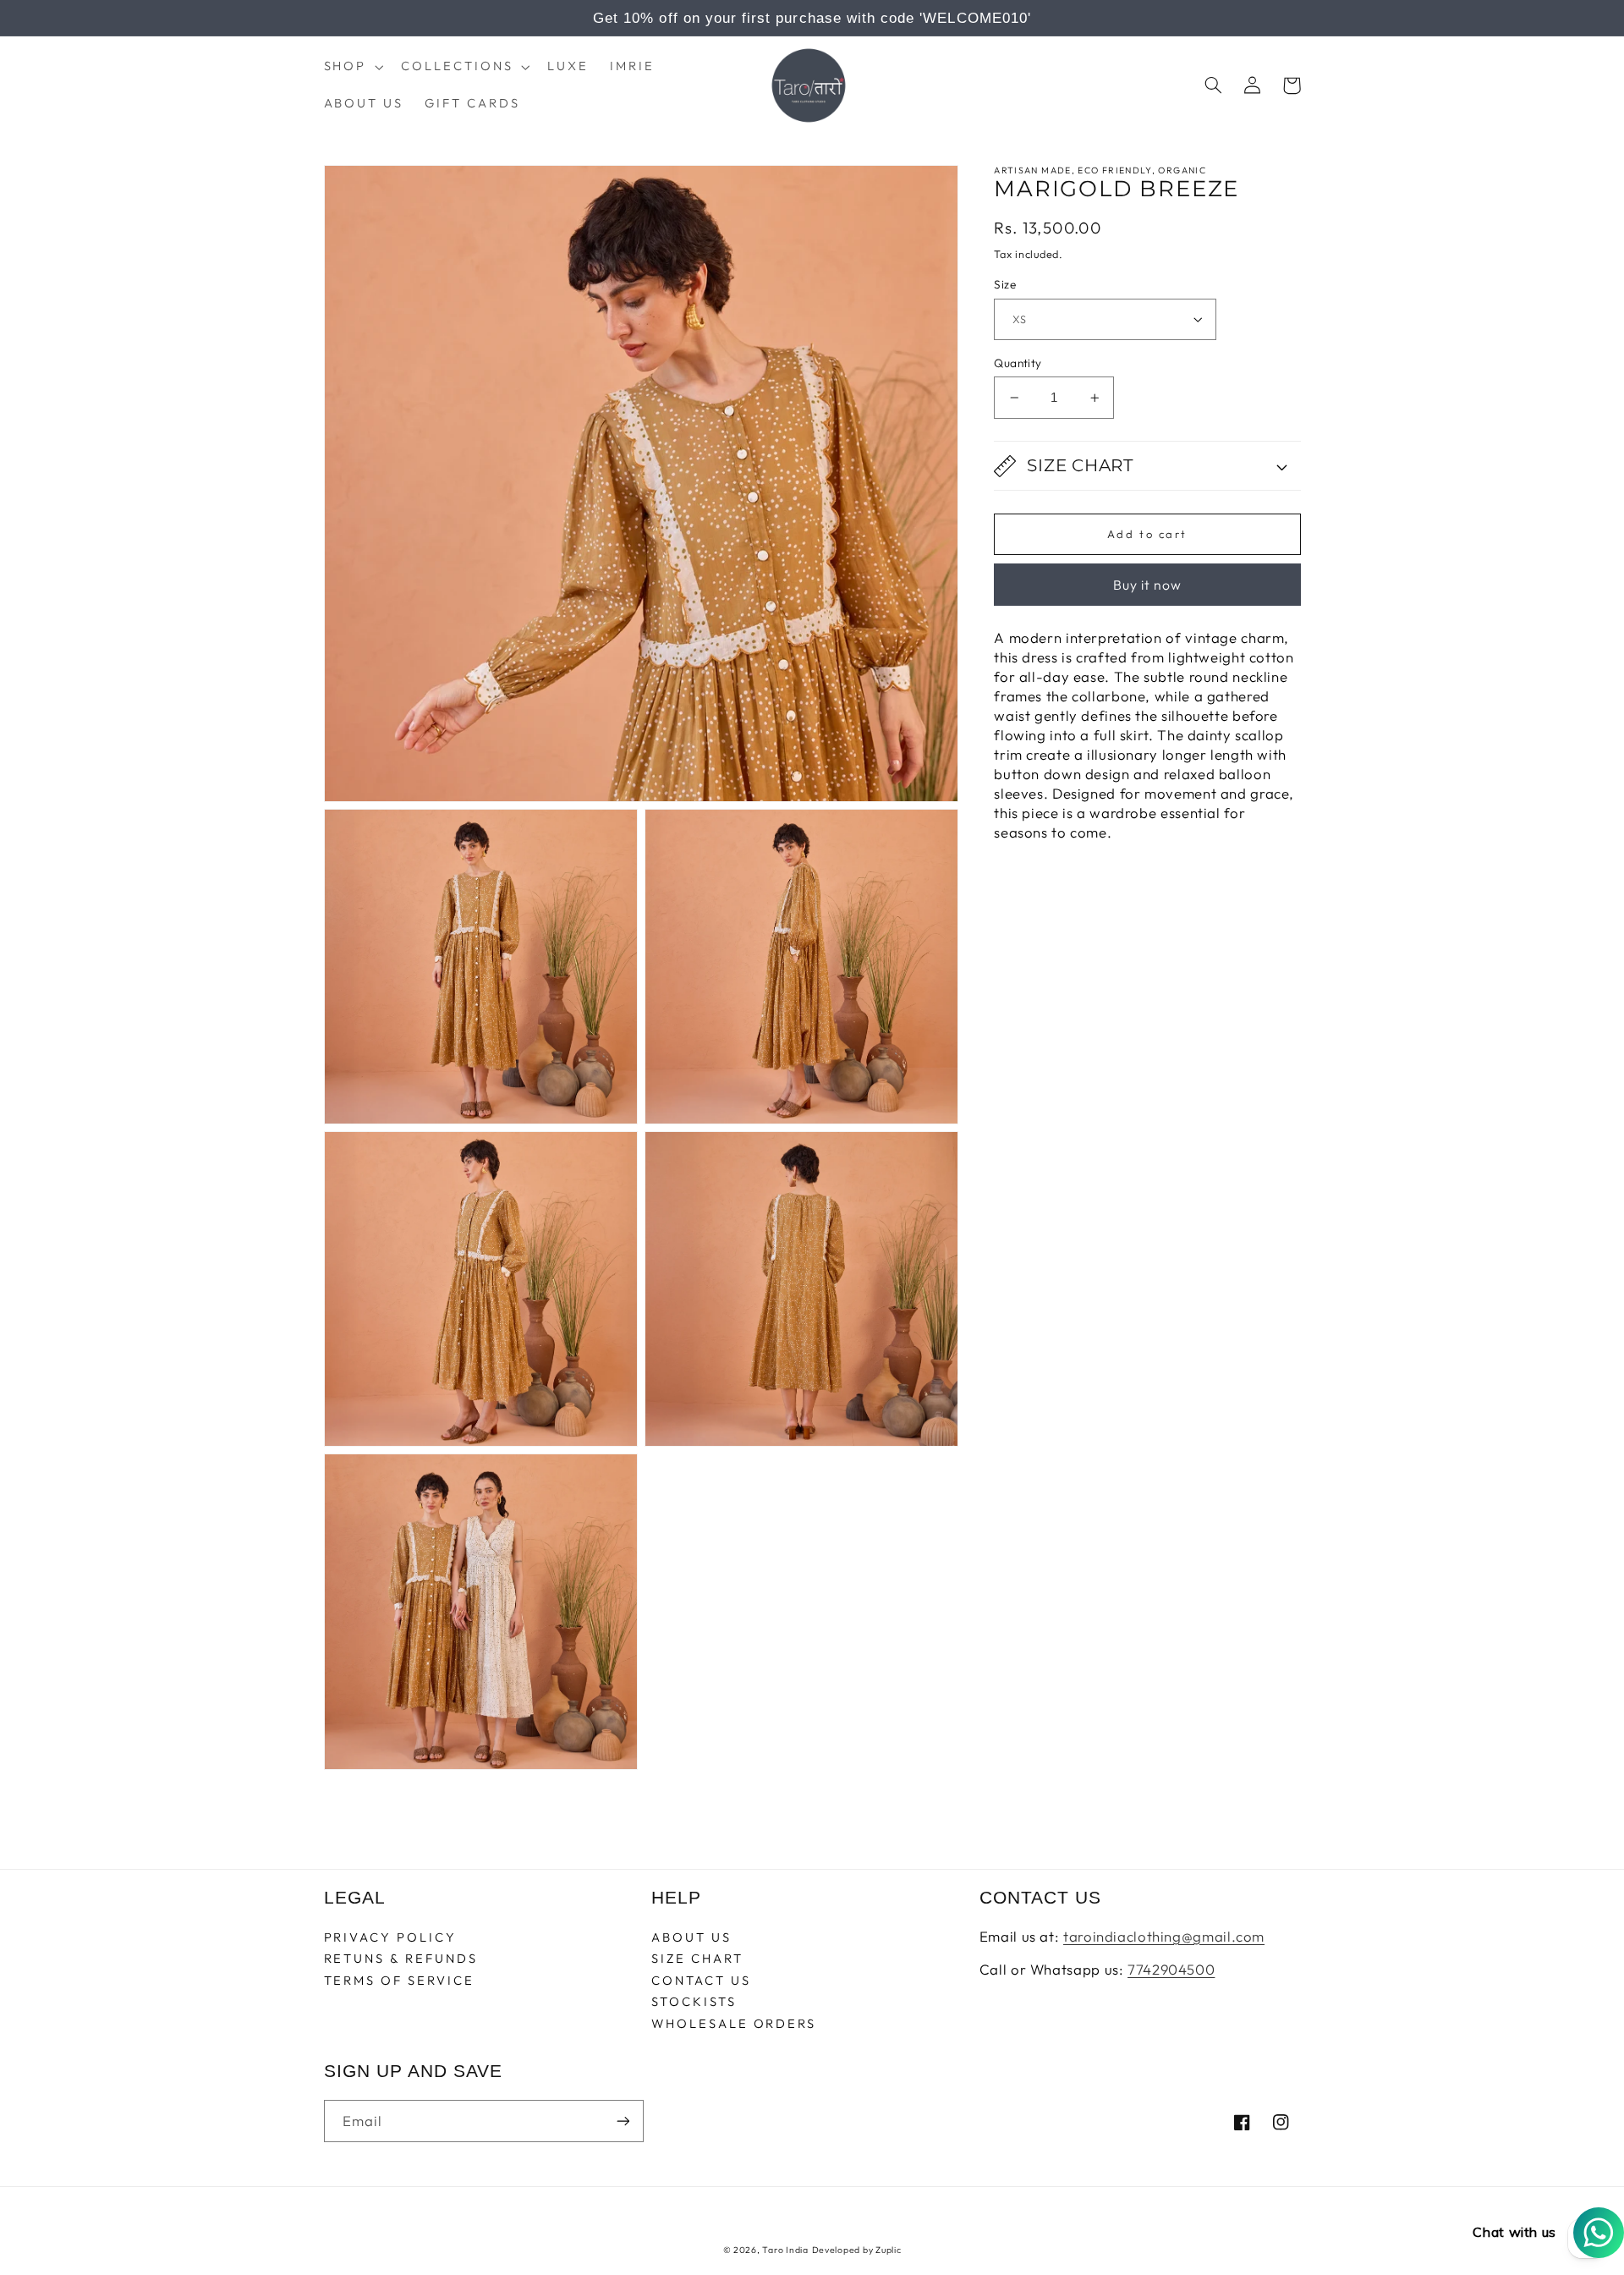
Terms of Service (399, 1980)
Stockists (694, 2001)
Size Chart (697, 1958)
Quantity (1018, 363)
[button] (352, 67)
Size (1005, 284)
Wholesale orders (734, 2023)
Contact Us (701, 1980)
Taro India (785, 2250)
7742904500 (1171, 1969)
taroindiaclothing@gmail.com (1164, 1936)
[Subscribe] (623, 2121)
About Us (691, 1938)
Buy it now (1148, 585)
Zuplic (888, 2250)
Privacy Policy (390, 1938)
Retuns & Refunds (401, 1958)
